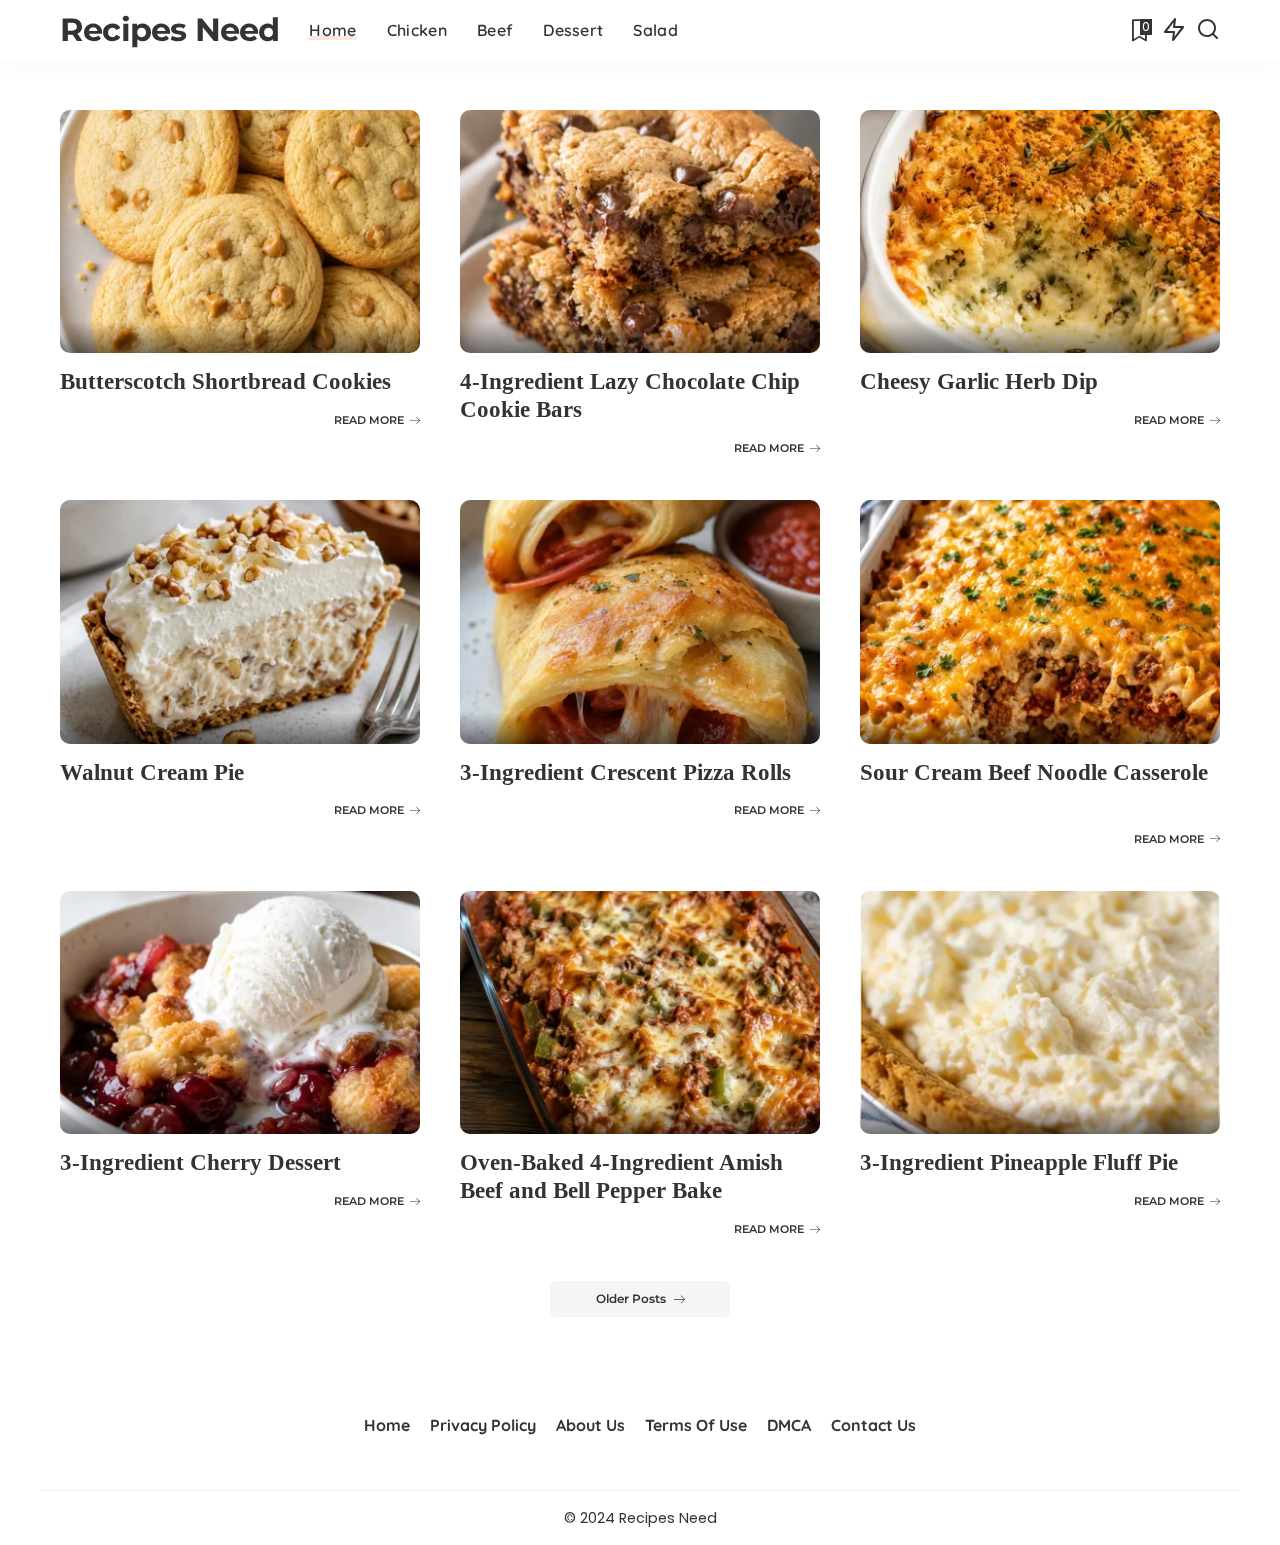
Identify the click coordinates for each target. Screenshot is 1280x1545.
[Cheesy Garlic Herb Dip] (1040, 231)
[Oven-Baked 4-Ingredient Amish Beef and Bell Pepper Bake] (640, 1012)
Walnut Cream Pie (152, 772)
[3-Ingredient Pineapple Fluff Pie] (1040, 1012)
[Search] (1208, 30)
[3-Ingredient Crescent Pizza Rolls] (640, 621)
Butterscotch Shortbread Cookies (225, 381)
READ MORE (369, 420)
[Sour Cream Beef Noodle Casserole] (1040, 621)
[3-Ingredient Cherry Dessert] (240, 1012)
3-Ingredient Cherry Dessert (200, 1162)
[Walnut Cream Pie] (240, 621)
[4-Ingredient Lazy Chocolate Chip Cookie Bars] (640, 231)
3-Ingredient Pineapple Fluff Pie (1019, 1162)
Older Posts (631, 1298)
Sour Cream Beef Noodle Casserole (1034, 772)
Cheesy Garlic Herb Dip (979, 381)
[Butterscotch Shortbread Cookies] (240, 231)
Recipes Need (169, 29)
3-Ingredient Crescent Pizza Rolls (625, 772)
